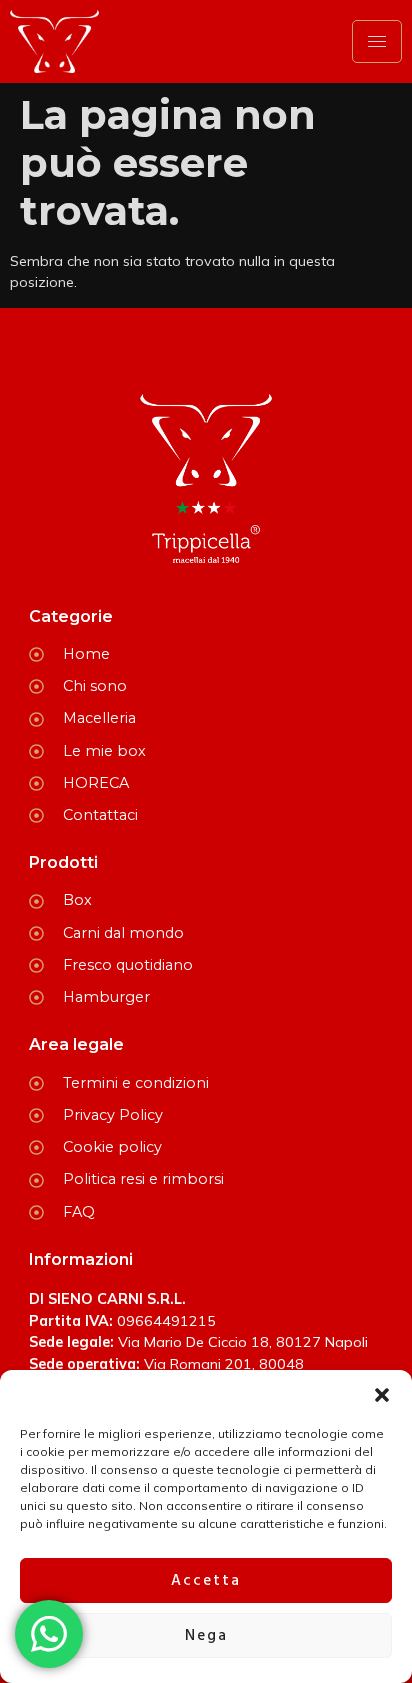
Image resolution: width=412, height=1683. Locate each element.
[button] (382, 1395)
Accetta (206, 1581)
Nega (206, 1636)
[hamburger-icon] (377, 41)
